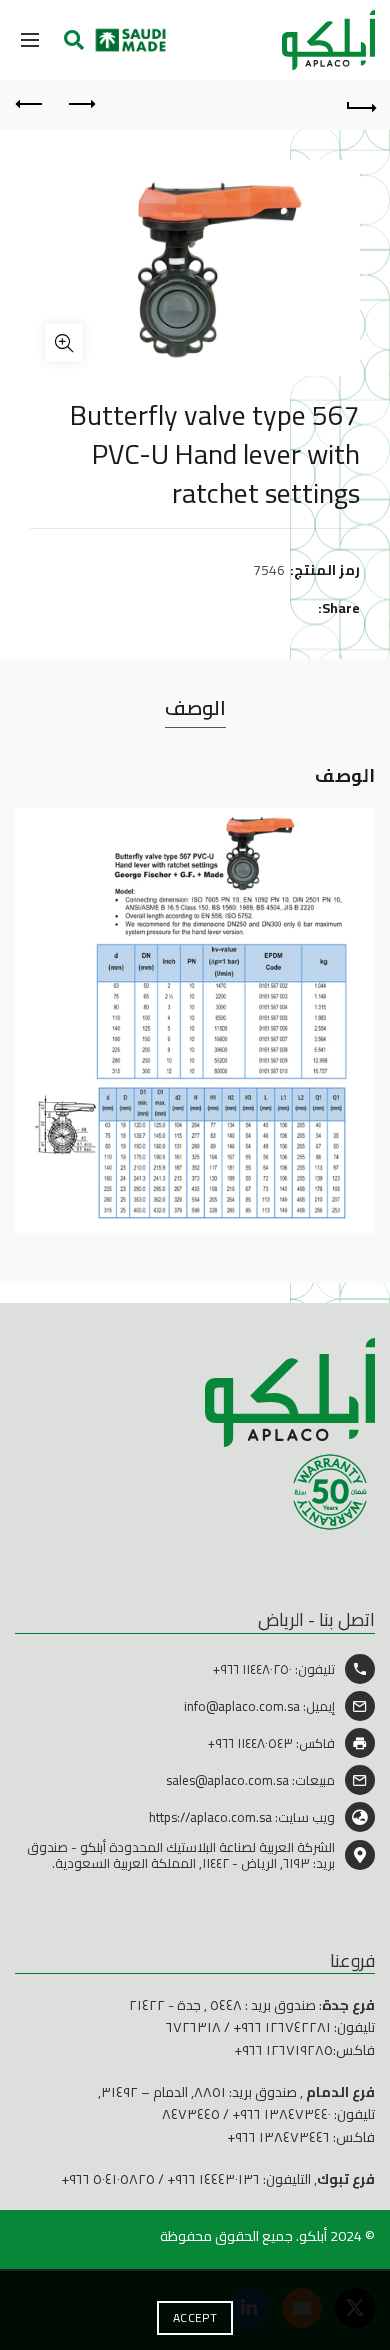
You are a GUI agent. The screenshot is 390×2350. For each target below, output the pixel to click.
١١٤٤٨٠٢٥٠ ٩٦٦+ (252, 1669)
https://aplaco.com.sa (210, 1817)
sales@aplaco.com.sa (227, 1780)
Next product (30, 105)
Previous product (80, 105)
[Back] (360, 105)
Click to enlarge (64, 343)
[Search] (74, 40)
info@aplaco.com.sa (242, 1706)
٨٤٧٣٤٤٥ (191, 2114)
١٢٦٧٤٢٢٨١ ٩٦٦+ (282, 2027)
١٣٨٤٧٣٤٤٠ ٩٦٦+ (281, 2114)
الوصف (195, 707)
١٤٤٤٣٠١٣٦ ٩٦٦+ (213, 2179)
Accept (195, 2317)
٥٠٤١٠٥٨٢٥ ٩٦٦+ (108, 2179)
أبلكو (313, 2236)
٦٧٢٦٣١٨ (193, 2027)
